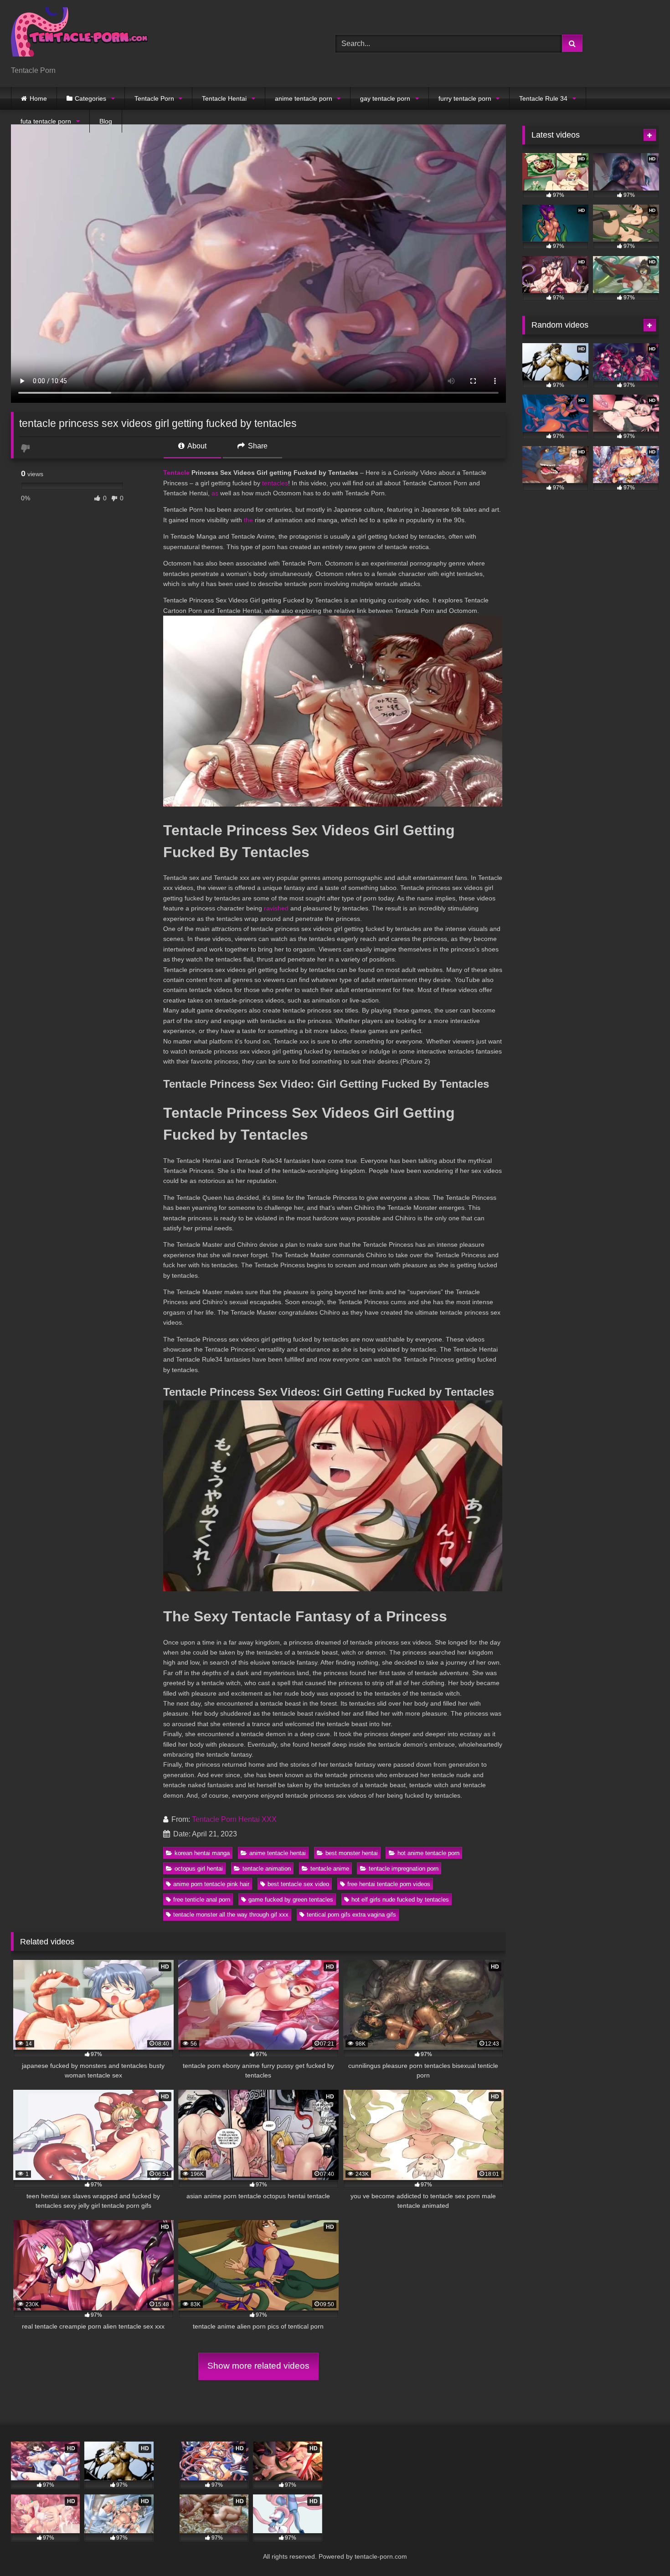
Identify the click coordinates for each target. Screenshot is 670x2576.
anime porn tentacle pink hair (211, 1884)
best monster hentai (352, 1853)
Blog (106, 121)
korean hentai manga (202, 1853)
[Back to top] (642, 2549)
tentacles (275, 483)
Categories (90, 98)
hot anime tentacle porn (428, 1853)
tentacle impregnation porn (404, 1869)
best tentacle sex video (298, 1884)
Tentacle (176, 473)
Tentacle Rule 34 (543, 98)
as (215, 493)
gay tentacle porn (385, 98)
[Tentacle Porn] (79, 36)
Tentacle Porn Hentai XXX (234, 1819)
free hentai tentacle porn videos (389, 1884)
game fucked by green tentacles (291, 1900)
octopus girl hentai (199, 1869)
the (248, 520)
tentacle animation (267, 1869)
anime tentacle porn (304, 98)
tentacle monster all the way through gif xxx (231, 1915)
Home (38, 98)
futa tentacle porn (46, 121)
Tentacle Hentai (224, 98)
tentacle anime (330, 1869)
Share (257, 446)
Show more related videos (258, 2366)
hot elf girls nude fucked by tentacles (400, 1900)
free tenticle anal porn (202, 1900)
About (196, 446)
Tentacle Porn (154, 98)
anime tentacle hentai (278, 1853)
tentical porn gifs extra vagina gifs (351, 1915)
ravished (276, 908)
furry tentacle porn (465, 98)
